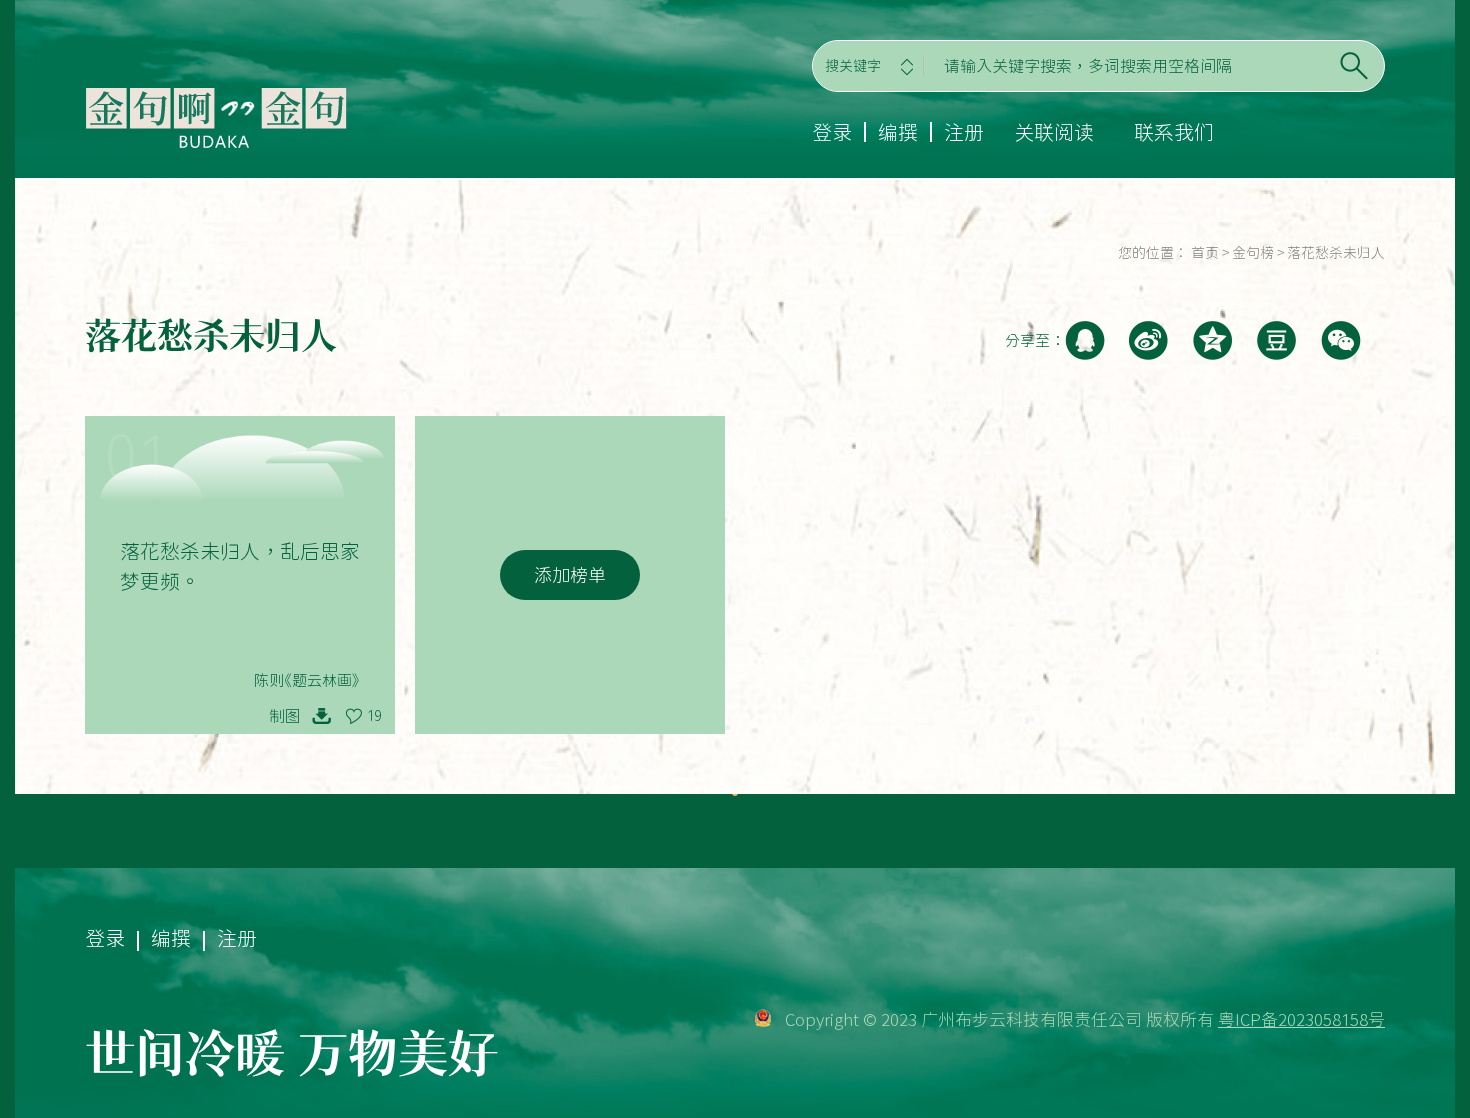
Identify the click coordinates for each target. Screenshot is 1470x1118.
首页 (1205, 253)
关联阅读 (1054, 132)
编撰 (898, 132)
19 (374, 716)
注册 (964, 132)
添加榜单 (570, 575)
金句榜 (1253, 253)
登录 (832, 132)
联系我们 (1174, 132)
